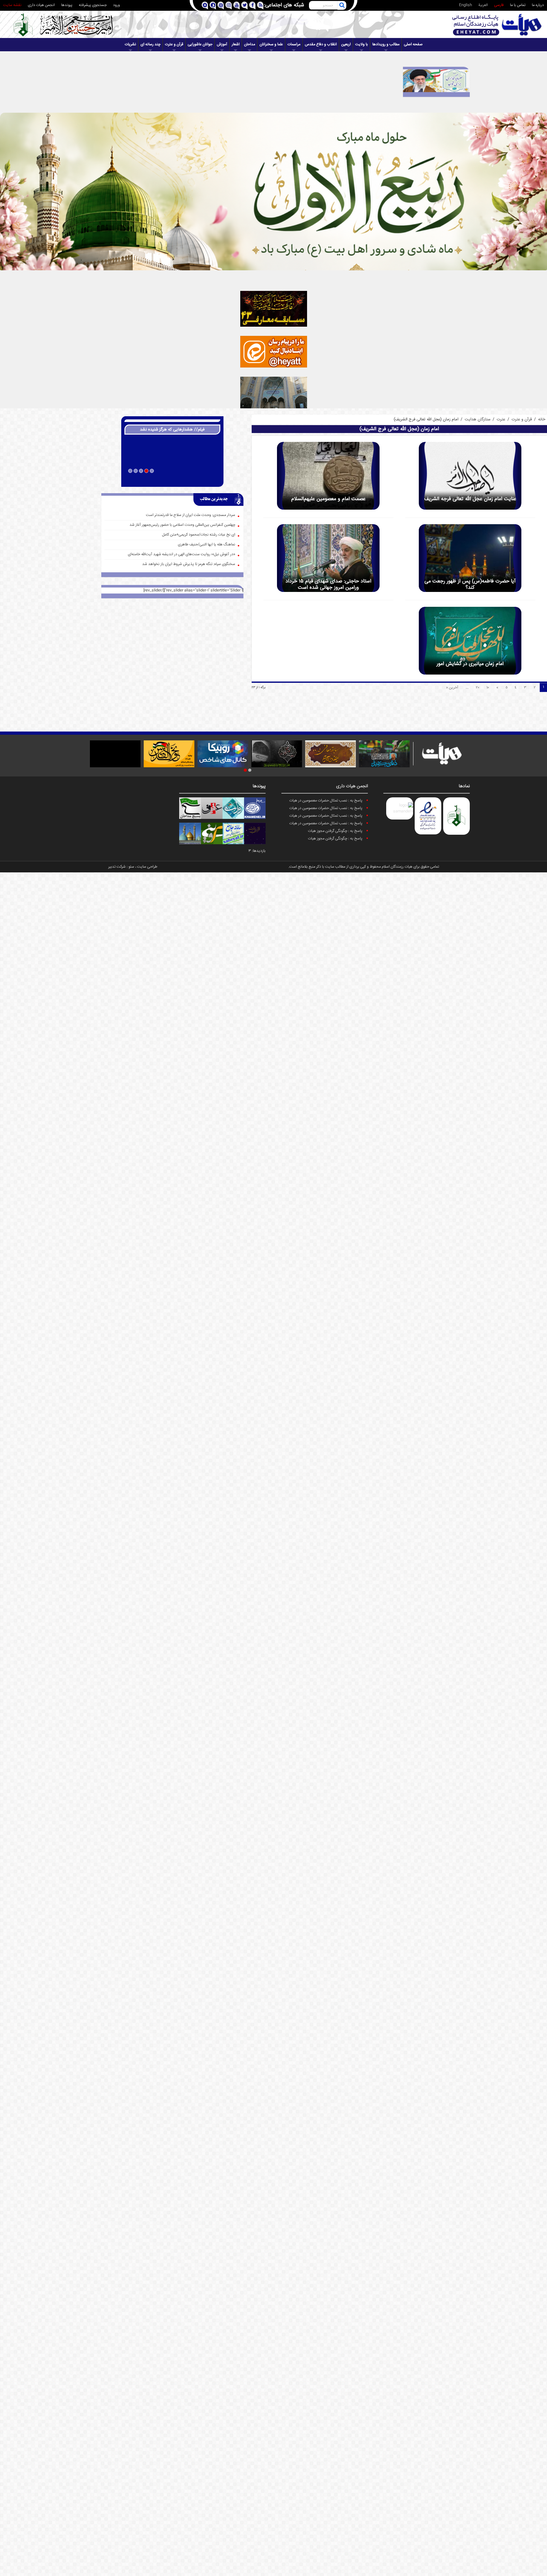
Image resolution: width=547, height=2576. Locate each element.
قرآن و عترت (174, 44)
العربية (483, 5)
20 (478, 688)
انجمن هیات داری (41, 5)
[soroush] (213, 6)
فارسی (499, 5)
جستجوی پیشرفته (93, 5)
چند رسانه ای (151, 44)
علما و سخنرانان (271, 44)
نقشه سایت (12, 5)
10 (488, 688)
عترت (501, 419)
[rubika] (205, 6)
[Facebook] (252, 6)
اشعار (236, 44)
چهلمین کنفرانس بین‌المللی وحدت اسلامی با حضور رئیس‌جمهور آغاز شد (182, 525)
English (465, 5)
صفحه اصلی (413, 44)
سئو (131, 867)
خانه (542, 419)
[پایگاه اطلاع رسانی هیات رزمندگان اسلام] (497, 25)
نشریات (130, 44)
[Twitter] (244, 6)
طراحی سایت (147, 867)
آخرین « (452, 688)
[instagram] (228, 6)
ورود (116, 5)
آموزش (222, 44)
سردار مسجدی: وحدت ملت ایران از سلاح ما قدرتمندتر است (191, 515)
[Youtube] (236, 6)
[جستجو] (342, 5)
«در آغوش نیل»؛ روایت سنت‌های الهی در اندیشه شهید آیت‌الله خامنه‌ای (182, 554)
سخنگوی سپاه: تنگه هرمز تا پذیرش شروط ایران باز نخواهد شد (189, 564)
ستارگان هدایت (478, 419)
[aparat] (220, 6)
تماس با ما (518, 5)
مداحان (250, 44)
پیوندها (67, 5)
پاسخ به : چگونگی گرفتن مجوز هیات (335, 831)
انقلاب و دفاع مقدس (321, 44)
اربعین (346, 44)
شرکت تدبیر (117, 867)
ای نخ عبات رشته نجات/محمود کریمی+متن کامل (199, 535)
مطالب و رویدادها (386, 44)
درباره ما (538, 5)
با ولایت (362, 44)
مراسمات (294, 44)
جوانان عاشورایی (200, 44)
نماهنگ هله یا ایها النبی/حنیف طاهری (207, 545)
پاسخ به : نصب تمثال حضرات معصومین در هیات (326, 801)
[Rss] (260, 6)
